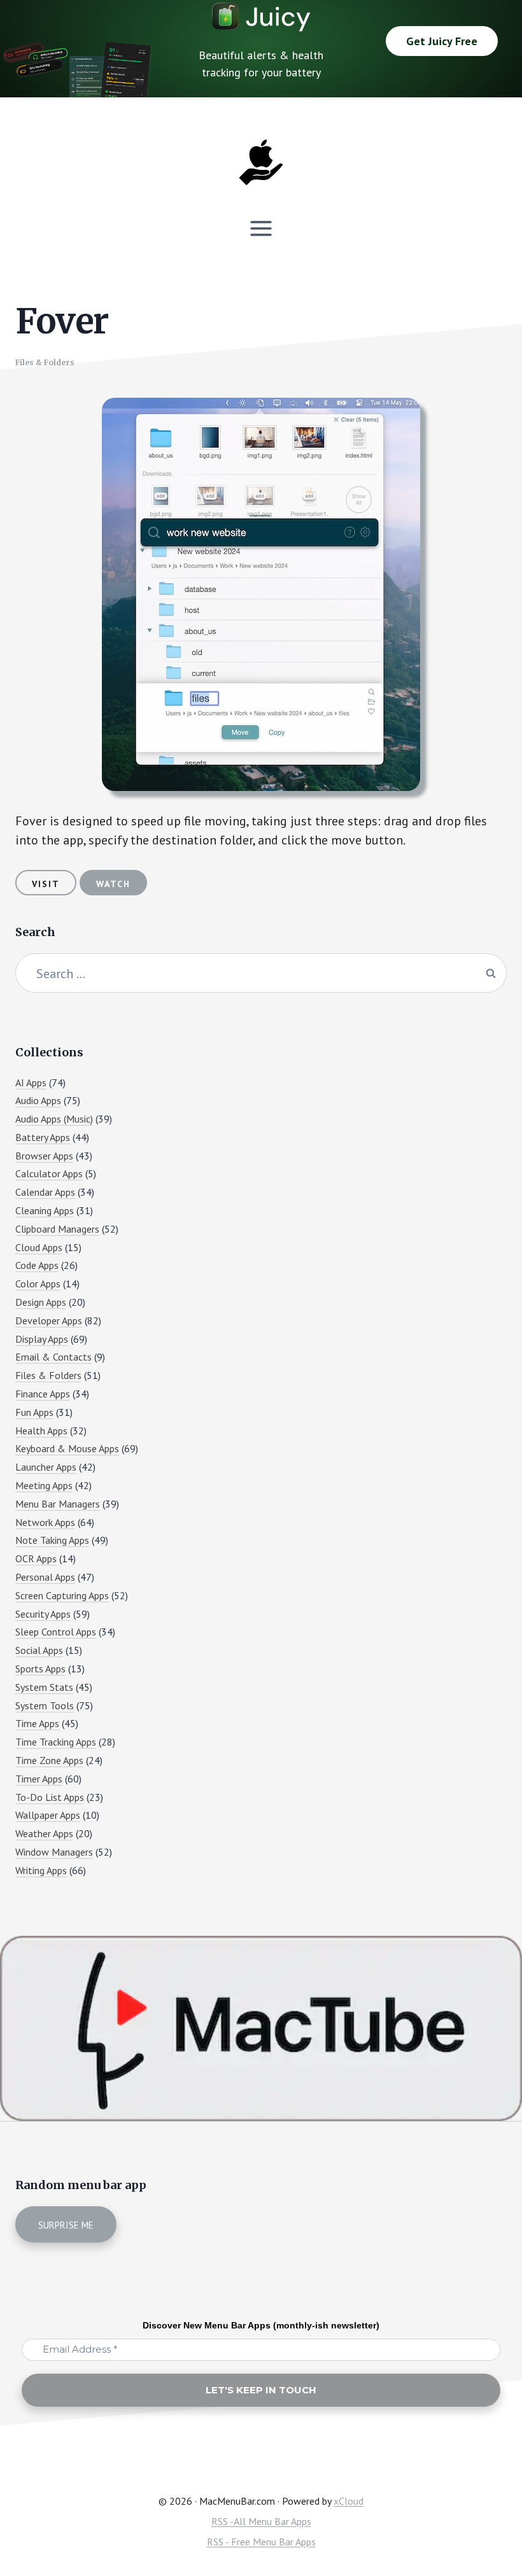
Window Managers (54, 1852)
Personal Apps (45, 1577)
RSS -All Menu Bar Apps (261, 2521)
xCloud (349, 2501)
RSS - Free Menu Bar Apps (261, 2542)
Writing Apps (41, 1870)
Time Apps (37, 1723)
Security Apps (43, 1614)
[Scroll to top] (488, 2523)
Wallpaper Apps (48, 1815)
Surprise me (66, 2225)
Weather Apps (44, 1833)
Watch (113, 884)
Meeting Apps (44, 1485)
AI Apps (31, 1082)
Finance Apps (43, 1394)
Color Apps (38, 1284)
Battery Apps (43, 1137)
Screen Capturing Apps (62, 1595)
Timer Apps (39, 1779)
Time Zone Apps (49, 1760)
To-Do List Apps (50, 1797)
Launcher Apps (46, 1467)
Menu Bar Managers (58, 1504)
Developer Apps (49, 1320)
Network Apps (45, 1522)
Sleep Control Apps (56, 1632)
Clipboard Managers (57, 1229)
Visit (46, 884)
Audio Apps (38, 1100)
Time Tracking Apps (56, 1742)
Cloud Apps (39, 1247)
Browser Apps (44, 1156)
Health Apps (41, 1431)
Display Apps (42, 1339)
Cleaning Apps (45, 1210)
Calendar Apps (45, 1192)
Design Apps (41, 1302)
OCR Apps (36, 1558)
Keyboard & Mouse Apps (67, 1448)
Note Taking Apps (52, 1540)
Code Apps (37, 1265)
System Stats (44, 1687)
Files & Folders (45, 362)
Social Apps (39, 1650)
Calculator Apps (49, 1173)
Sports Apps (40, 1669)
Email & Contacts (53, 1357)
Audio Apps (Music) (54, 1119)
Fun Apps (34, 1412)
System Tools (45, 1705)
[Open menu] (261, 228)
